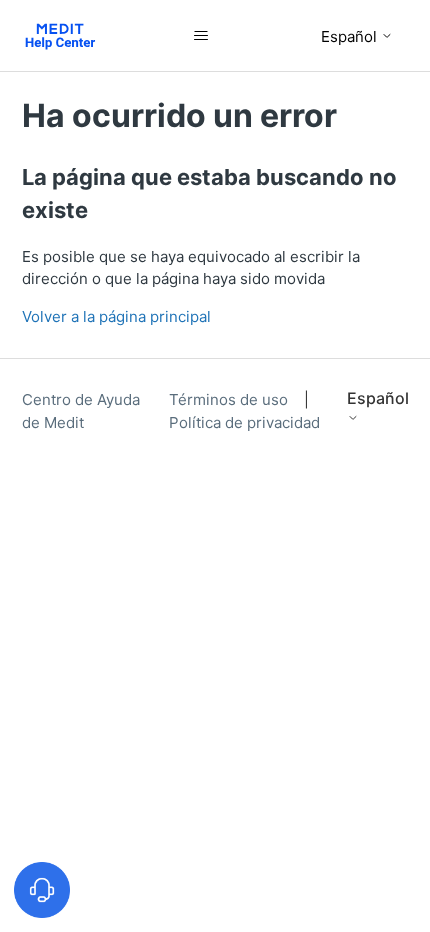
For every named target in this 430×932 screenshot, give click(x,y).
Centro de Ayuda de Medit (81, 411)
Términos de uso (230, 399)
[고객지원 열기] (42, 890)
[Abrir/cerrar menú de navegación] (201, 36)
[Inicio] (60, 35)
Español (351, 36)
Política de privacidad (244, 422)
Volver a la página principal (116, 316)
